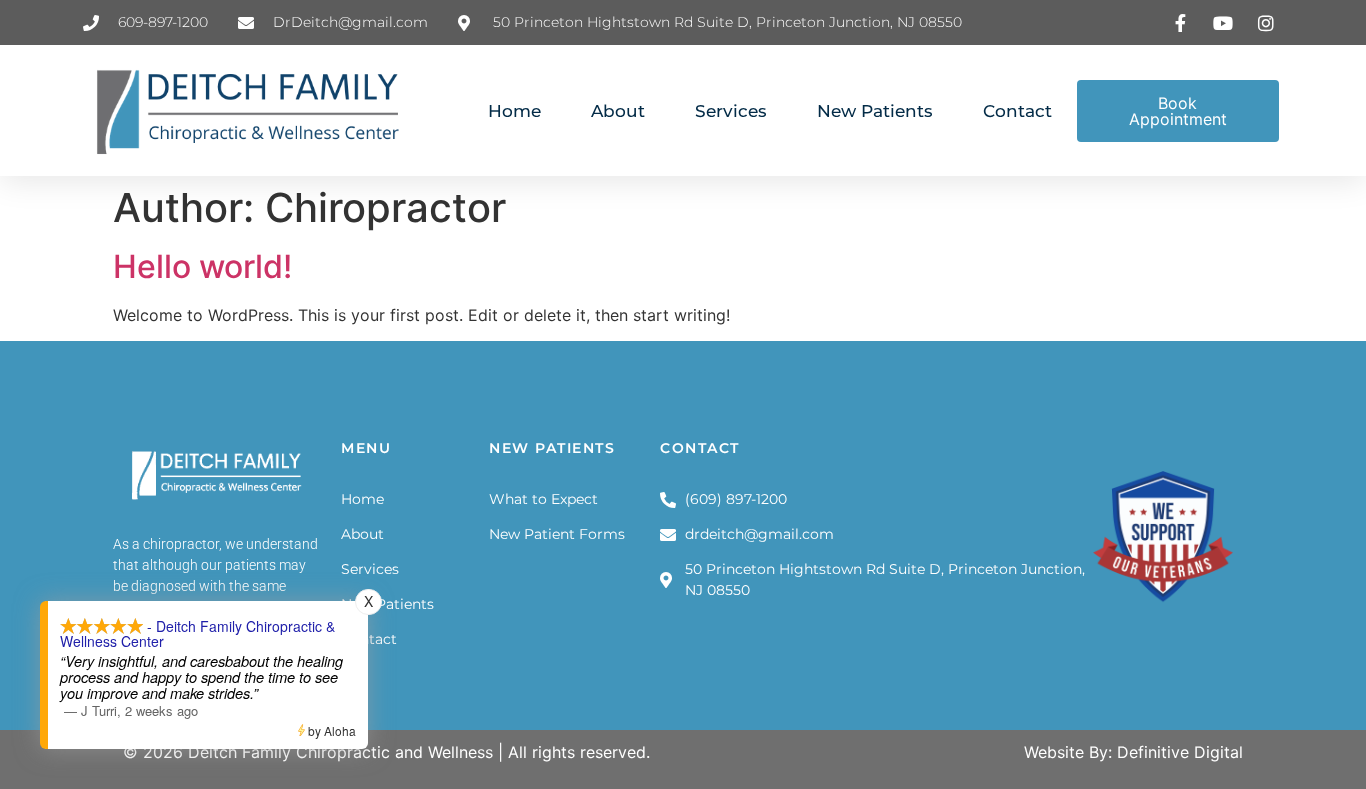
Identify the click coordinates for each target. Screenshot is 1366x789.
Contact (1017, 111)
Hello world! (202, 266)
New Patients (875, 111)
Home (514, 111)
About (618, 111)
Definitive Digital (1180, 752)
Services (731, 111)
